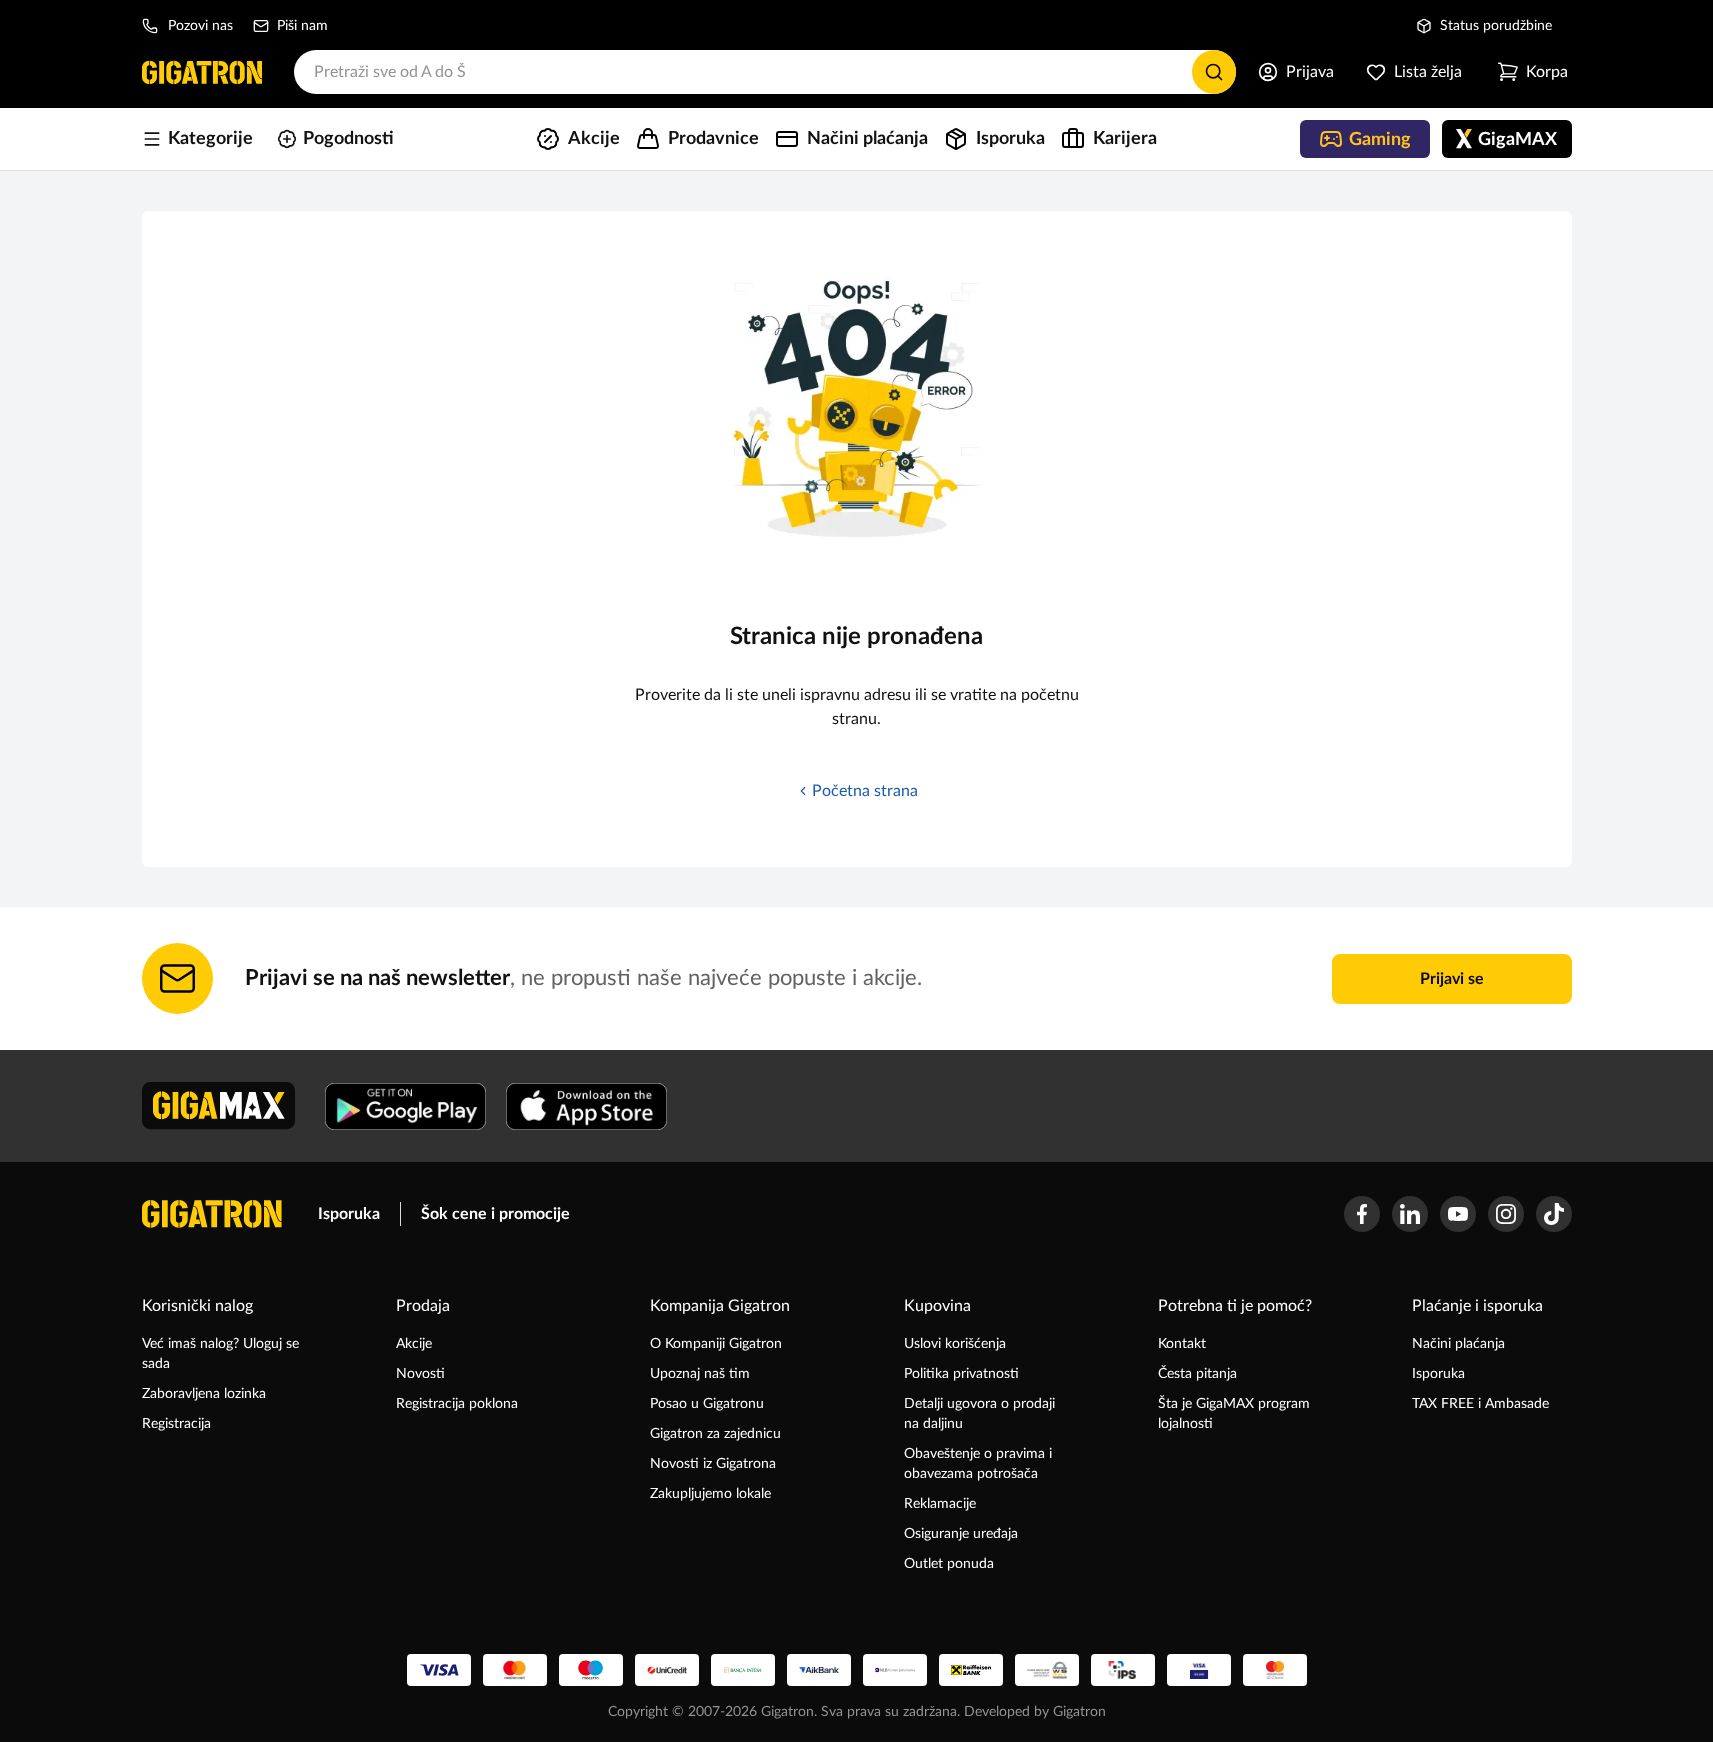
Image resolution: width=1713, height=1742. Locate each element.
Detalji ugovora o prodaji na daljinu (979, 1414)
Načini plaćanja (1458, 1344)
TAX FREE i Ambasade (1480, 1404)
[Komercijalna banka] (895, 1670)
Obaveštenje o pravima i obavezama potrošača (978, 1464)
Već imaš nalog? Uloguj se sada (220, 1354)
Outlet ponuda (949, 1564)
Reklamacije (940, 1504)
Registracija (176, 1424)
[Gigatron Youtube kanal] (1458, 1214)
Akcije (414, 1344)
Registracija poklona (457, 1404)
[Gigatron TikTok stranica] (1554, 1214)
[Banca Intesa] (743, 1670)
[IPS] (1123, 1670)
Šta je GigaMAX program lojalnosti (1234, 1414)
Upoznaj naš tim (700, 1374)
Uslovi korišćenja (955, 1344)
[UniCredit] (667, 1670)
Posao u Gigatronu (707, 1404)
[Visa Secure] (1199, 1670)
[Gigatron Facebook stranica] (1362, 1214)
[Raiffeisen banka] (971, 1670)
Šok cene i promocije (495, 1214)
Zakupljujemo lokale (710, 1494)
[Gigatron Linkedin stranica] (1410, 1214)
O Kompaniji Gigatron (716, 1344)
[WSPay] (1047, 1670)
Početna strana (865, 791)
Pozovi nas (200, 26)
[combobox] (765, 72)
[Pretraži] (1214, 72)
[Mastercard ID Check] (1275, 1670)
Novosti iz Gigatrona (713, 1464)
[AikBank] (819, 1670)
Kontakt (1182, 1344)
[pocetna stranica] (212, 1214)
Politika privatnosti (961, 1374)
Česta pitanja (1197, 1374)
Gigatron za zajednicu (715, 1434)
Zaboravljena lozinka (204, 1394)
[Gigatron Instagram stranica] (1506, 1214)
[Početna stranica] (202, 72)
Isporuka (349, 1214)
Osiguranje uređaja (961, 1534)
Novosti (420, 1374)
